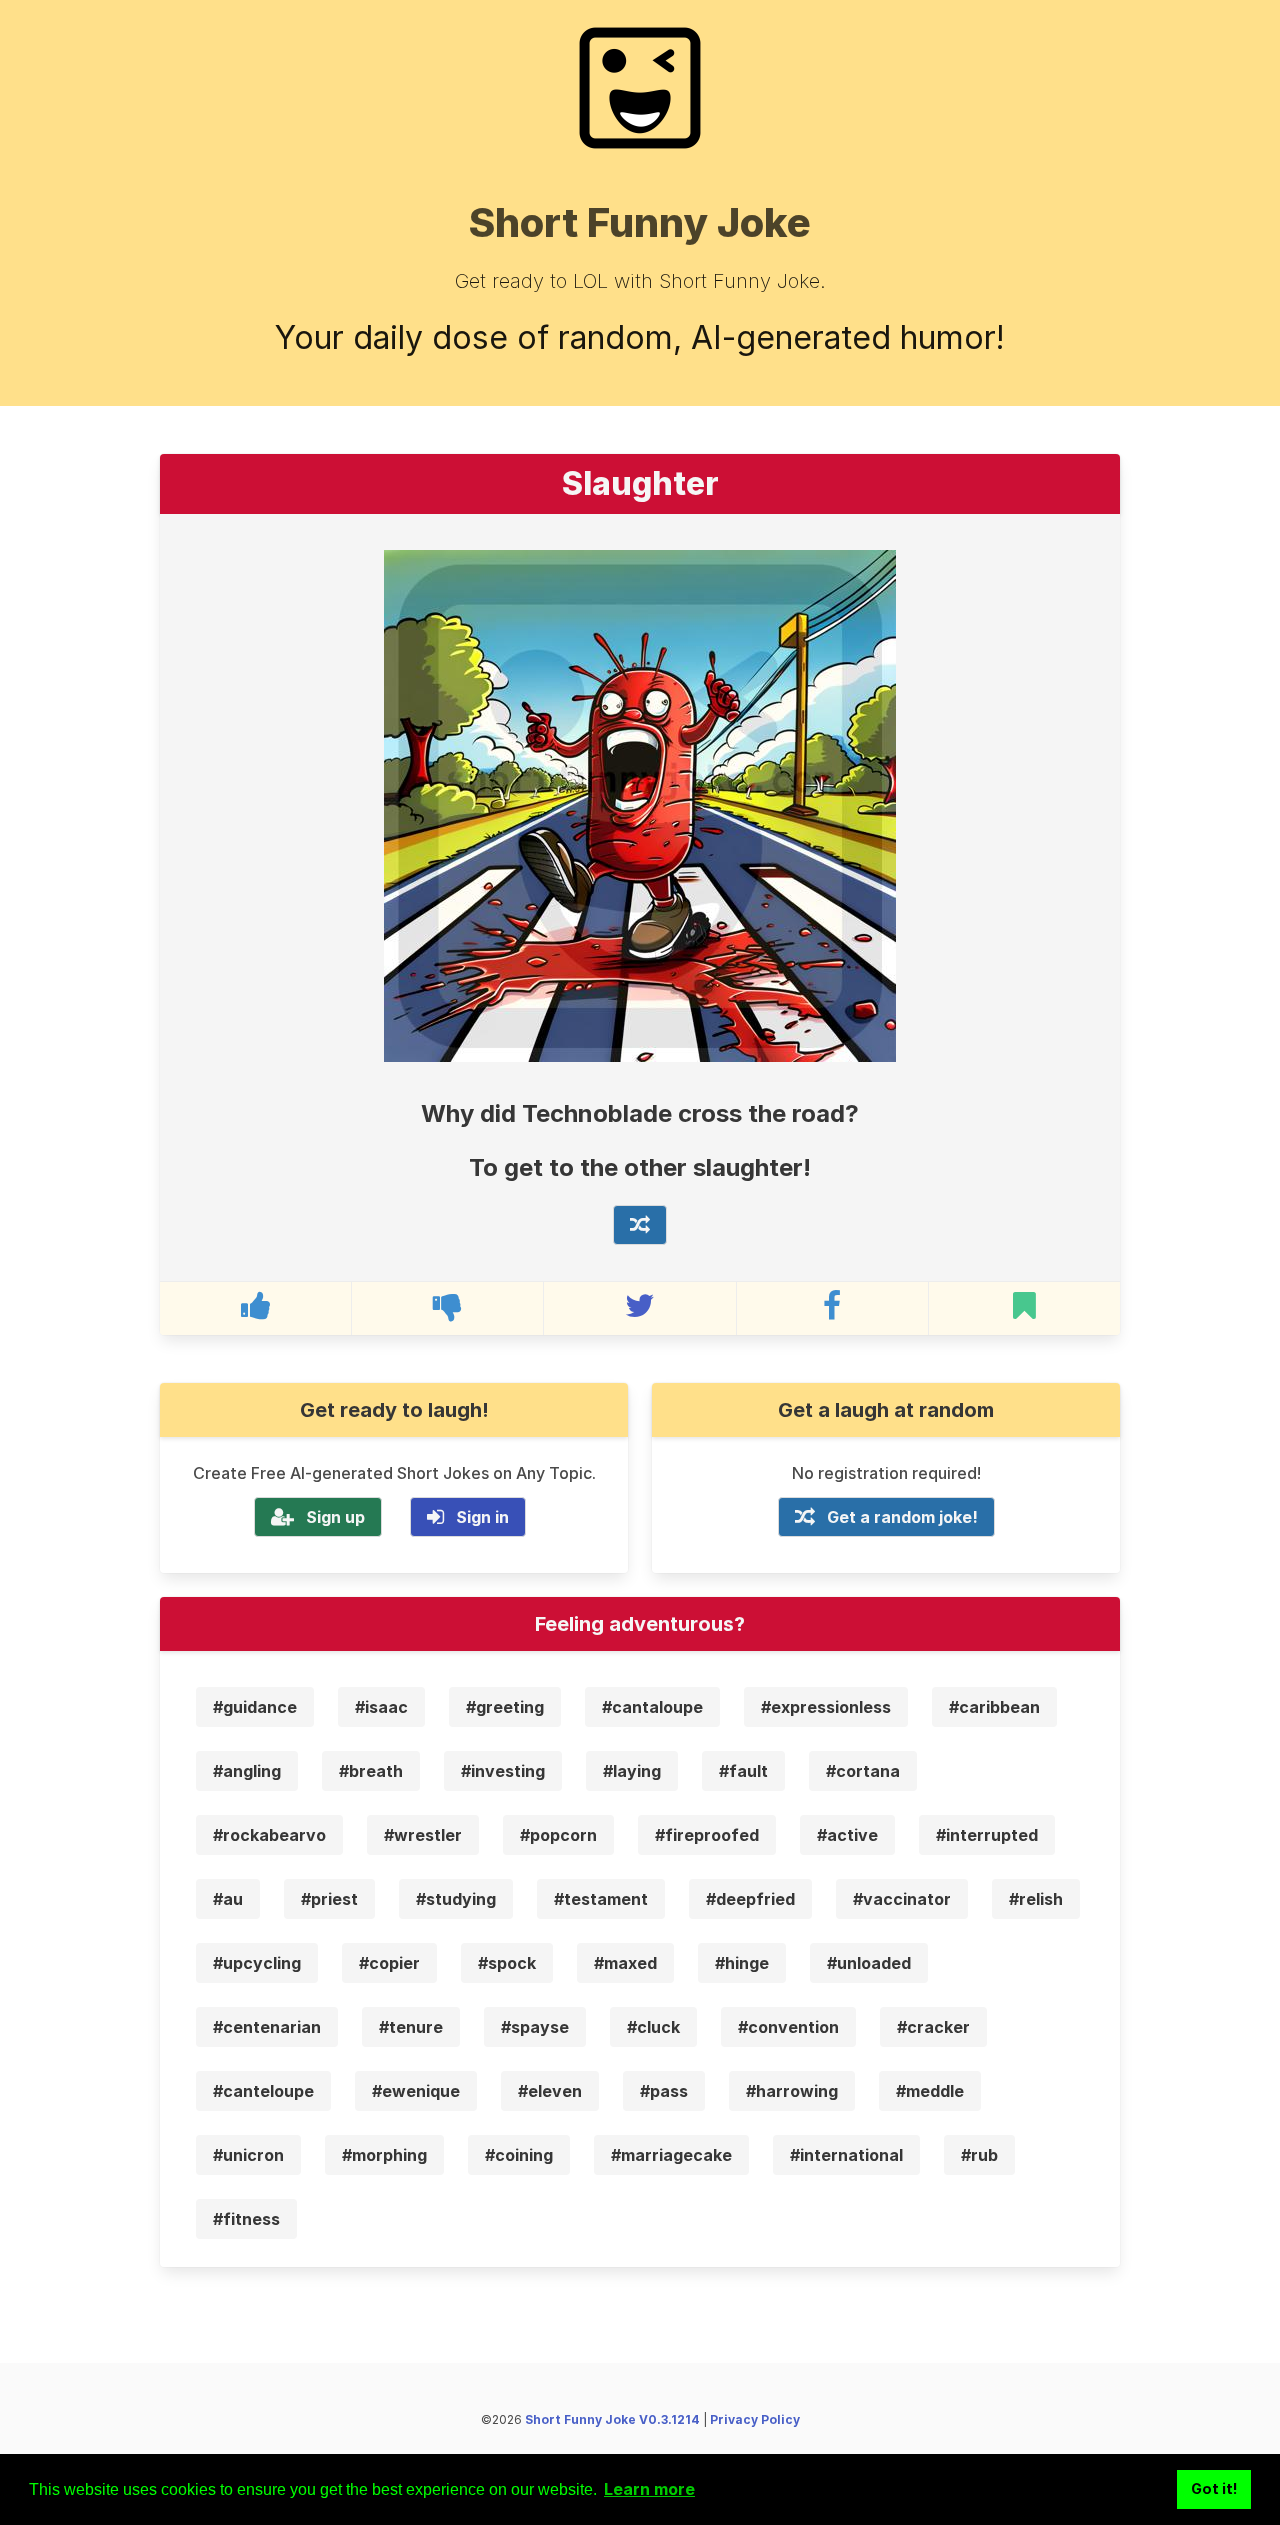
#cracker (933, 2027)
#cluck (653, 2027)
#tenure (411, 2027)
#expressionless (826, 1707)
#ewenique (416, 2091)
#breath (371, 1771)
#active (847, 1835)
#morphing (384, 2155)
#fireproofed (707, 1835)
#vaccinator (902, 1899)
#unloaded (869, 1963)
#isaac (381, 1707)
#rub (979, 2155)
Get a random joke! (902, 1517)
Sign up (335, 1517)
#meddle (930, 2091)
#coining (519, 2155)
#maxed (625, 1963)
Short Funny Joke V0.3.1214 (612, 2419)
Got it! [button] (1214, 2488)
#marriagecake (671, 2155)
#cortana (863, 1771)
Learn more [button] (649, 2489)
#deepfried (750, 1899)
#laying (632, 1771)
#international (846, 2155)
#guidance (255, 1707)
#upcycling (257, 1963)
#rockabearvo (269, 1835)
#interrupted (987, 1835)
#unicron (248, 2155)
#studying (456, 1899)
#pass (664, 2091)
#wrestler (423, 1835)
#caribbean (994, 1707)
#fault (743, 1771)
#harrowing (792, 2091)
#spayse (535, 2027)
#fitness (246, 2219)
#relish (1036, 1899)
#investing (503, 1771)
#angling (247, 1771)
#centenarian (267, 2027)
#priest (329, 1899)
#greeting (505, 1707)
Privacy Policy (755, 2419)
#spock (507, 1963)
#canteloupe (263, 2091)
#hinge (742, 1963)
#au (228, 1899)
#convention (788, 2027)
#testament (601, 1899)
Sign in (482, 1517)
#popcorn (558, 1835)
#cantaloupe (652, 1707)
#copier (389, 1963)
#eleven (550, 2091)
